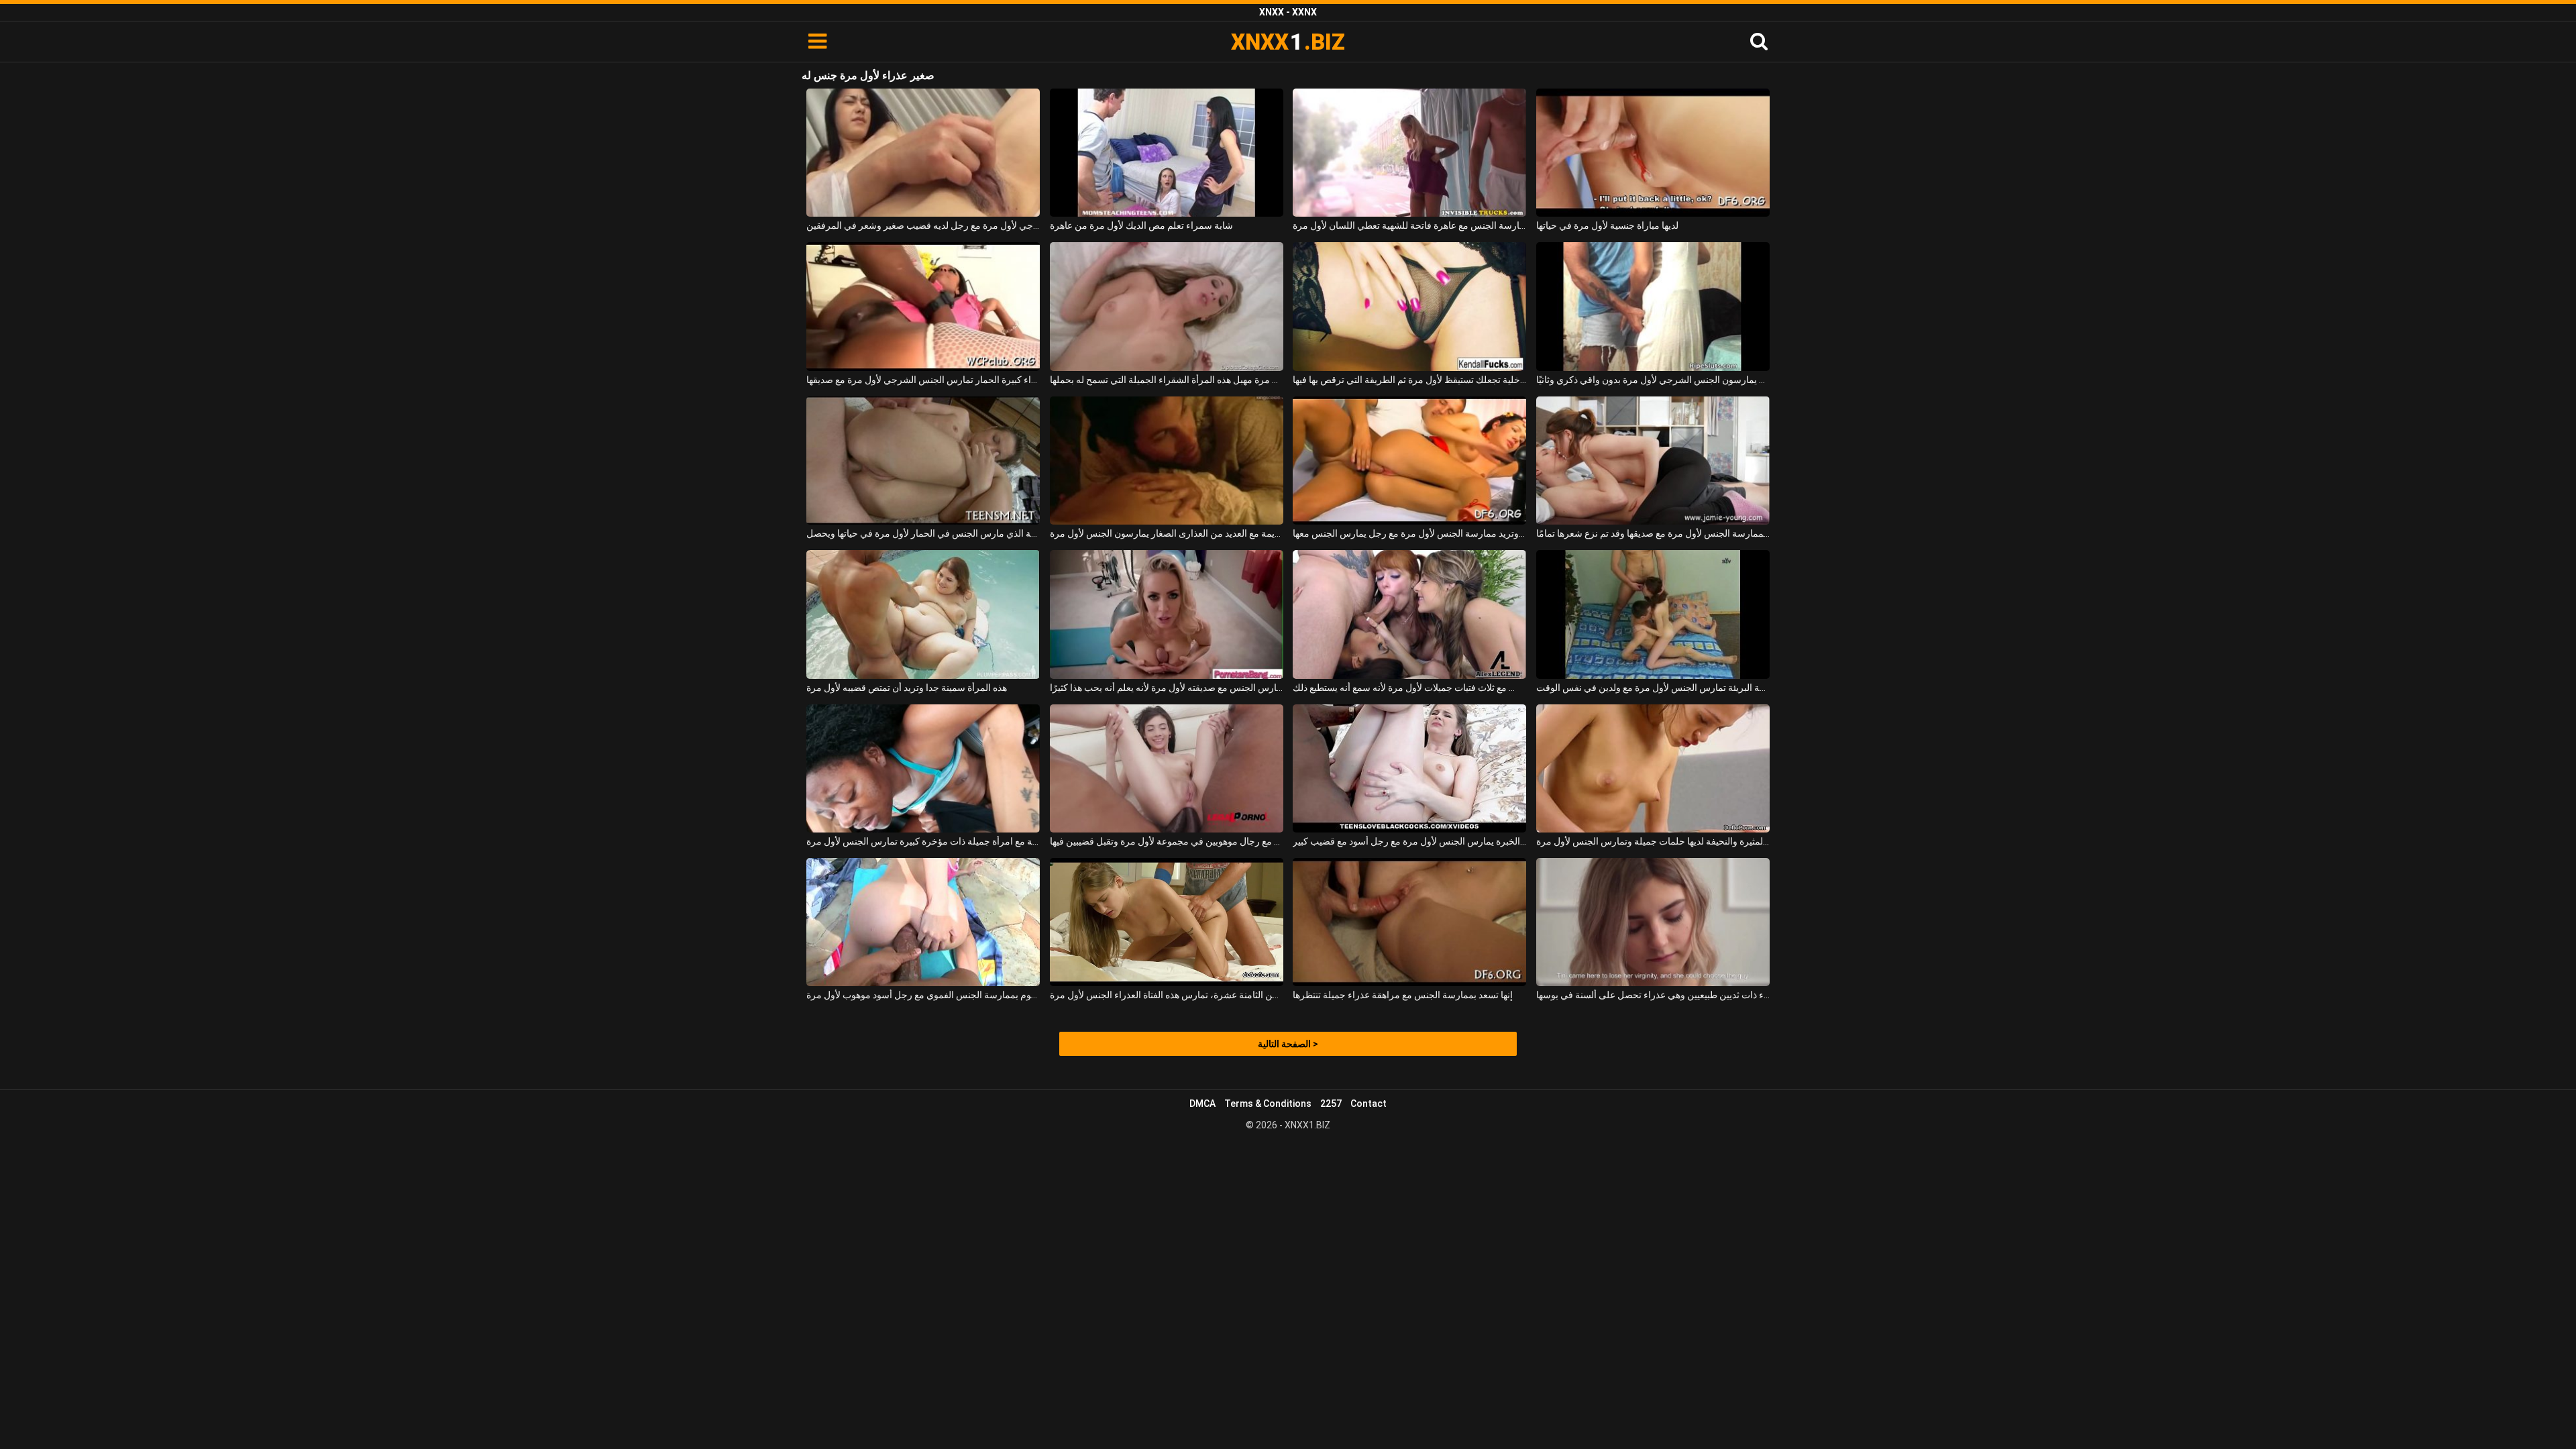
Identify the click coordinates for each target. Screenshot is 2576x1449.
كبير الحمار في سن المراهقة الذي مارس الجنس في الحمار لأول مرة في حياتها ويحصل (923, 533)
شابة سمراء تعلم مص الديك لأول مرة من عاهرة (1141, 225)
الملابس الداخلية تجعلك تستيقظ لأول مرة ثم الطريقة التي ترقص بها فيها (1409, 380)
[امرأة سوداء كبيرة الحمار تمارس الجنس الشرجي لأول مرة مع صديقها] (923, 306)
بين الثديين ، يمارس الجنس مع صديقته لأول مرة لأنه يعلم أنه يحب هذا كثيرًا (1167, 688)
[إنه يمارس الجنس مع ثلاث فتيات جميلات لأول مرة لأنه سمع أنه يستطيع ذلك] (1409, 614)
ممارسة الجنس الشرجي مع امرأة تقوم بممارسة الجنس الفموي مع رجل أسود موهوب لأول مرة (923, 995)
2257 (1331, 1104)
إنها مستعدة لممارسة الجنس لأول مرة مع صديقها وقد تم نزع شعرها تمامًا (1653, 533)
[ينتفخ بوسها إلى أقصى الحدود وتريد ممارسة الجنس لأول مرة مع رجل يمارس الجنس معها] (1409, 461)
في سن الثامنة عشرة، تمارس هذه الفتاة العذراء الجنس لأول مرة (1167, 995)
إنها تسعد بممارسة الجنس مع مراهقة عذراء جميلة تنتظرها (1403, 995)
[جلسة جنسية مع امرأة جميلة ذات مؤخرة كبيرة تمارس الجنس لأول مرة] (923, 768)
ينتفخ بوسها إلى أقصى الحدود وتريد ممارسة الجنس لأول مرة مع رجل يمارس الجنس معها (1409, 533)
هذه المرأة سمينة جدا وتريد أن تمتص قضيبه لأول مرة (907, 688)
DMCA (1202, 1104)
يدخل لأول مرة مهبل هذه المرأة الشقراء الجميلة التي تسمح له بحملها (1167, 380)
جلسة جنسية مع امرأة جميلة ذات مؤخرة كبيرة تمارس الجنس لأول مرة (923, 841)
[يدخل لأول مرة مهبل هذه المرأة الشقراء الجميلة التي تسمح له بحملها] (1167, 306)
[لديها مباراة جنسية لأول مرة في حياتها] (1653, 153)
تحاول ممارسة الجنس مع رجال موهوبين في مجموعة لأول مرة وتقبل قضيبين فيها (1167, 841)
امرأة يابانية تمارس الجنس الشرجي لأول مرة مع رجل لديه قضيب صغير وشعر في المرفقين (923, 225)
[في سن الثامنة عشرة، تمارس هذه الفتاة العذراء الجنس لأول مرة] (1167, 922)
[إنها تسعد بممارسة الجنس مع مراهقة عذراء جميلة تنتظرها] (1409, 922)
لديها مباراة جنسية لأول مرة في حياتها (1607, 225)
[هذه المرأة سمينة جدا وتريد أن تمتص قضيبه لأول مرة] (923, 614)
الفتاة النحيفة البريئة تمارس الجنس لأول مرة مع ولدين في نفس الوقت (1653, 688)
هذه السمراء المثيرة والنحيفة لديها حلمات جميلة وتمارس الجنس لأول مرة (1653, 841)
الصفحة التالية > (1288, 1044)
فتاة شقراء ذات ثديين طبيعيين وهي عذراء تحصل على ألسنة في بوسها (1653, 995)
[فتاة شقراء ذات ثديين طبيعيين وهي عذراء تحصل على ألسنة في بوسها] (1653, 922)
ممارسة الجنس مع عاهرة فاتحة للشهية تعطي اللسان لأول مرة (1409, 225)
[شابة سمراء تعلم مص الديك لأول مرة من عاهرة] (1167, 153)
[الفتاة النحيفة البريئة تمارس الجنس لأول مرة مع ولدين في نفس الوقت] (1653, 614)
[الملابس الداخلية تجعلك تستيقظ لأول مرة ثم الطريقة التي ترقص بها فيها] (1409, 306)
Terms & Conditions (1268, 1104)
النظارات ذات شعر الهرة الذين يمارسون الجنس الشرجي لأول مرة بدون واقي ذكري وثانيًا (1653, 380)
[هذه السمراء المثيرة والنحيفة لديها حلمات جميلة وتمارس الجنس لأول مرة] (1653, 768)
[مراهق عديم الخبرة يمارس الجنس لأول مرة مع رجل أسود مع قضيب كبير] (1409, 768)
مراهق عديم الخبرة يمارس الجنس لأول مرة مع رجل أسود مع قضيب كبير (1409, 841)
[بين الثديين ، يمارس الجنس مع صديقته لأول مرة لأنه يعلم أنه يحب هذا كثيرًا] (1167, 614)
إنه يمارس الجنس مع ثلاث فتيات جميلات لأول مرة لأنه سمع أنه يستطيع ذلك (1409, 688)
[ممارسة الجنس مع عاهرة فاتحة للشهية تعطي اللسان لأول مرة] (1409, 153)
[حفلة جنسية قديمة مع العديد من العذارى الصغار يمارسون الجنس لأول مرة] (1167, 461)
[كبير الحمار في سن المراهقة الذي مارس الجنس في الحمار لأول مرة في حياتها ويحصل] (923, 461)
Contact (1368, 1104)
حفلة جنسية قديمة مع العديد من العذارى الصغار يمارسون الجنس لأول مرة (1167, 533)
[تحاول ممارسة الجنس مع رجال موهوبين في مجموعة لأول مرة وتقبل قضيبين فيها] (1167, 768)
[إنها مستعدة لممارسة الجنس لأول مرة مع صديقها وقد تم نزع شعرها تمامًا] (1653, 461)
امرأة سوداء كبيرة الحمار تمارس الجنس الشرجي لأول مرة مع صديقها (923, 380)
